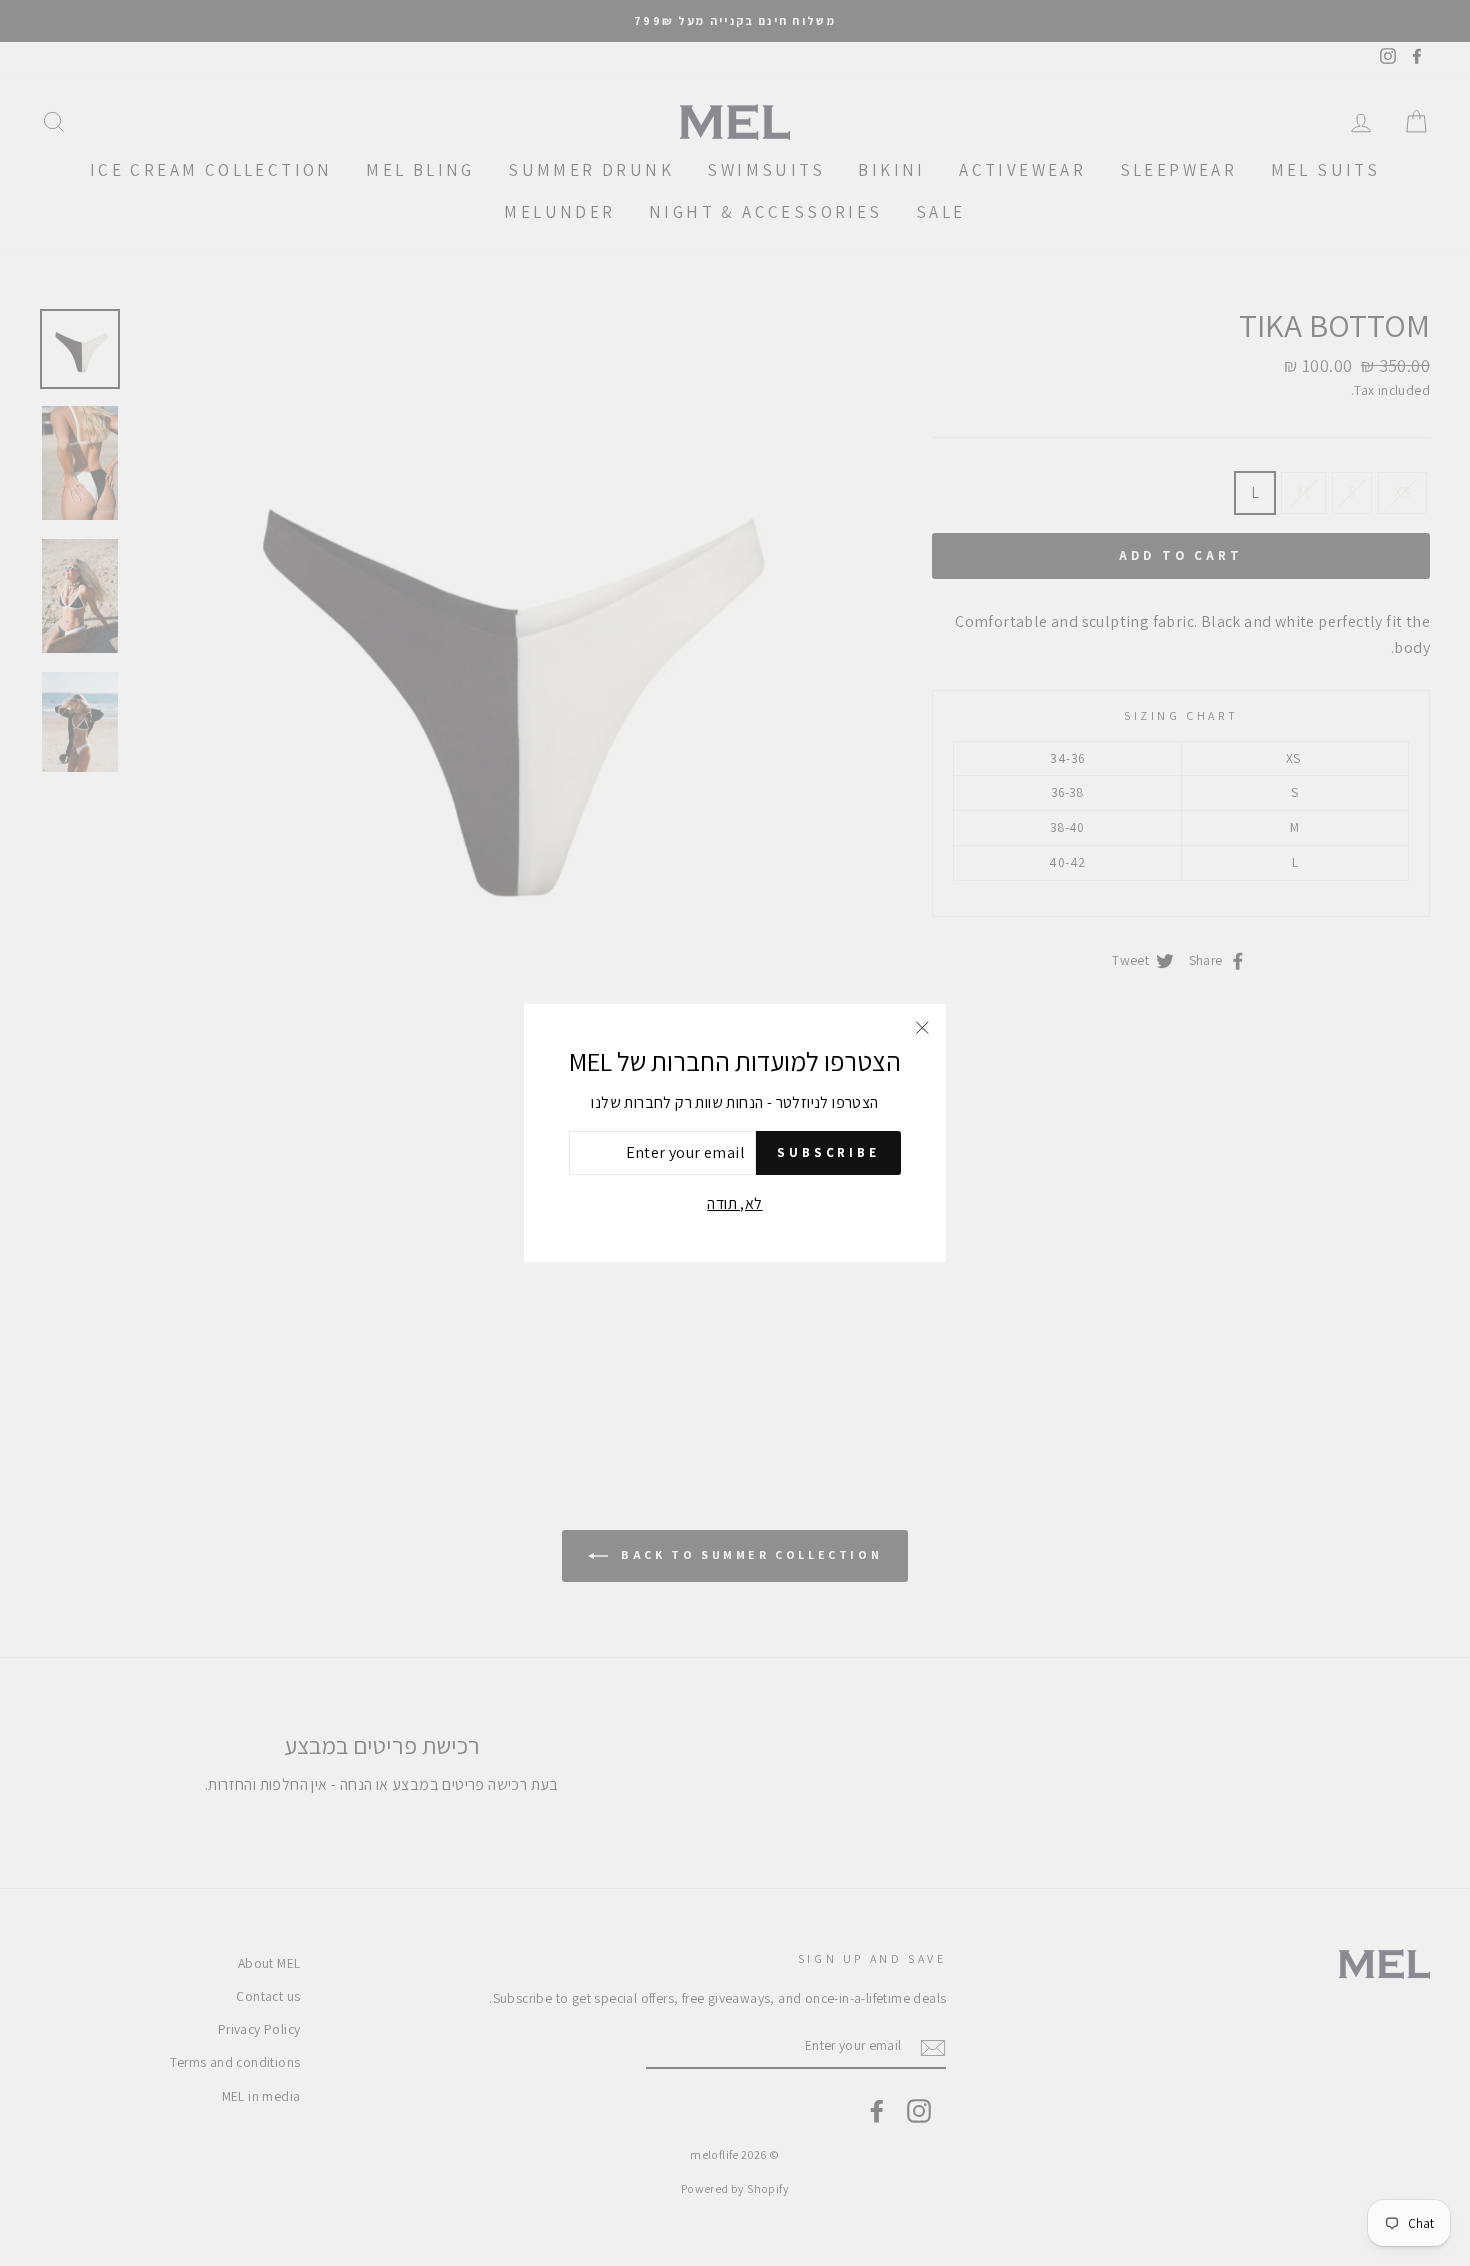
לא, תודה (734, 1203)
